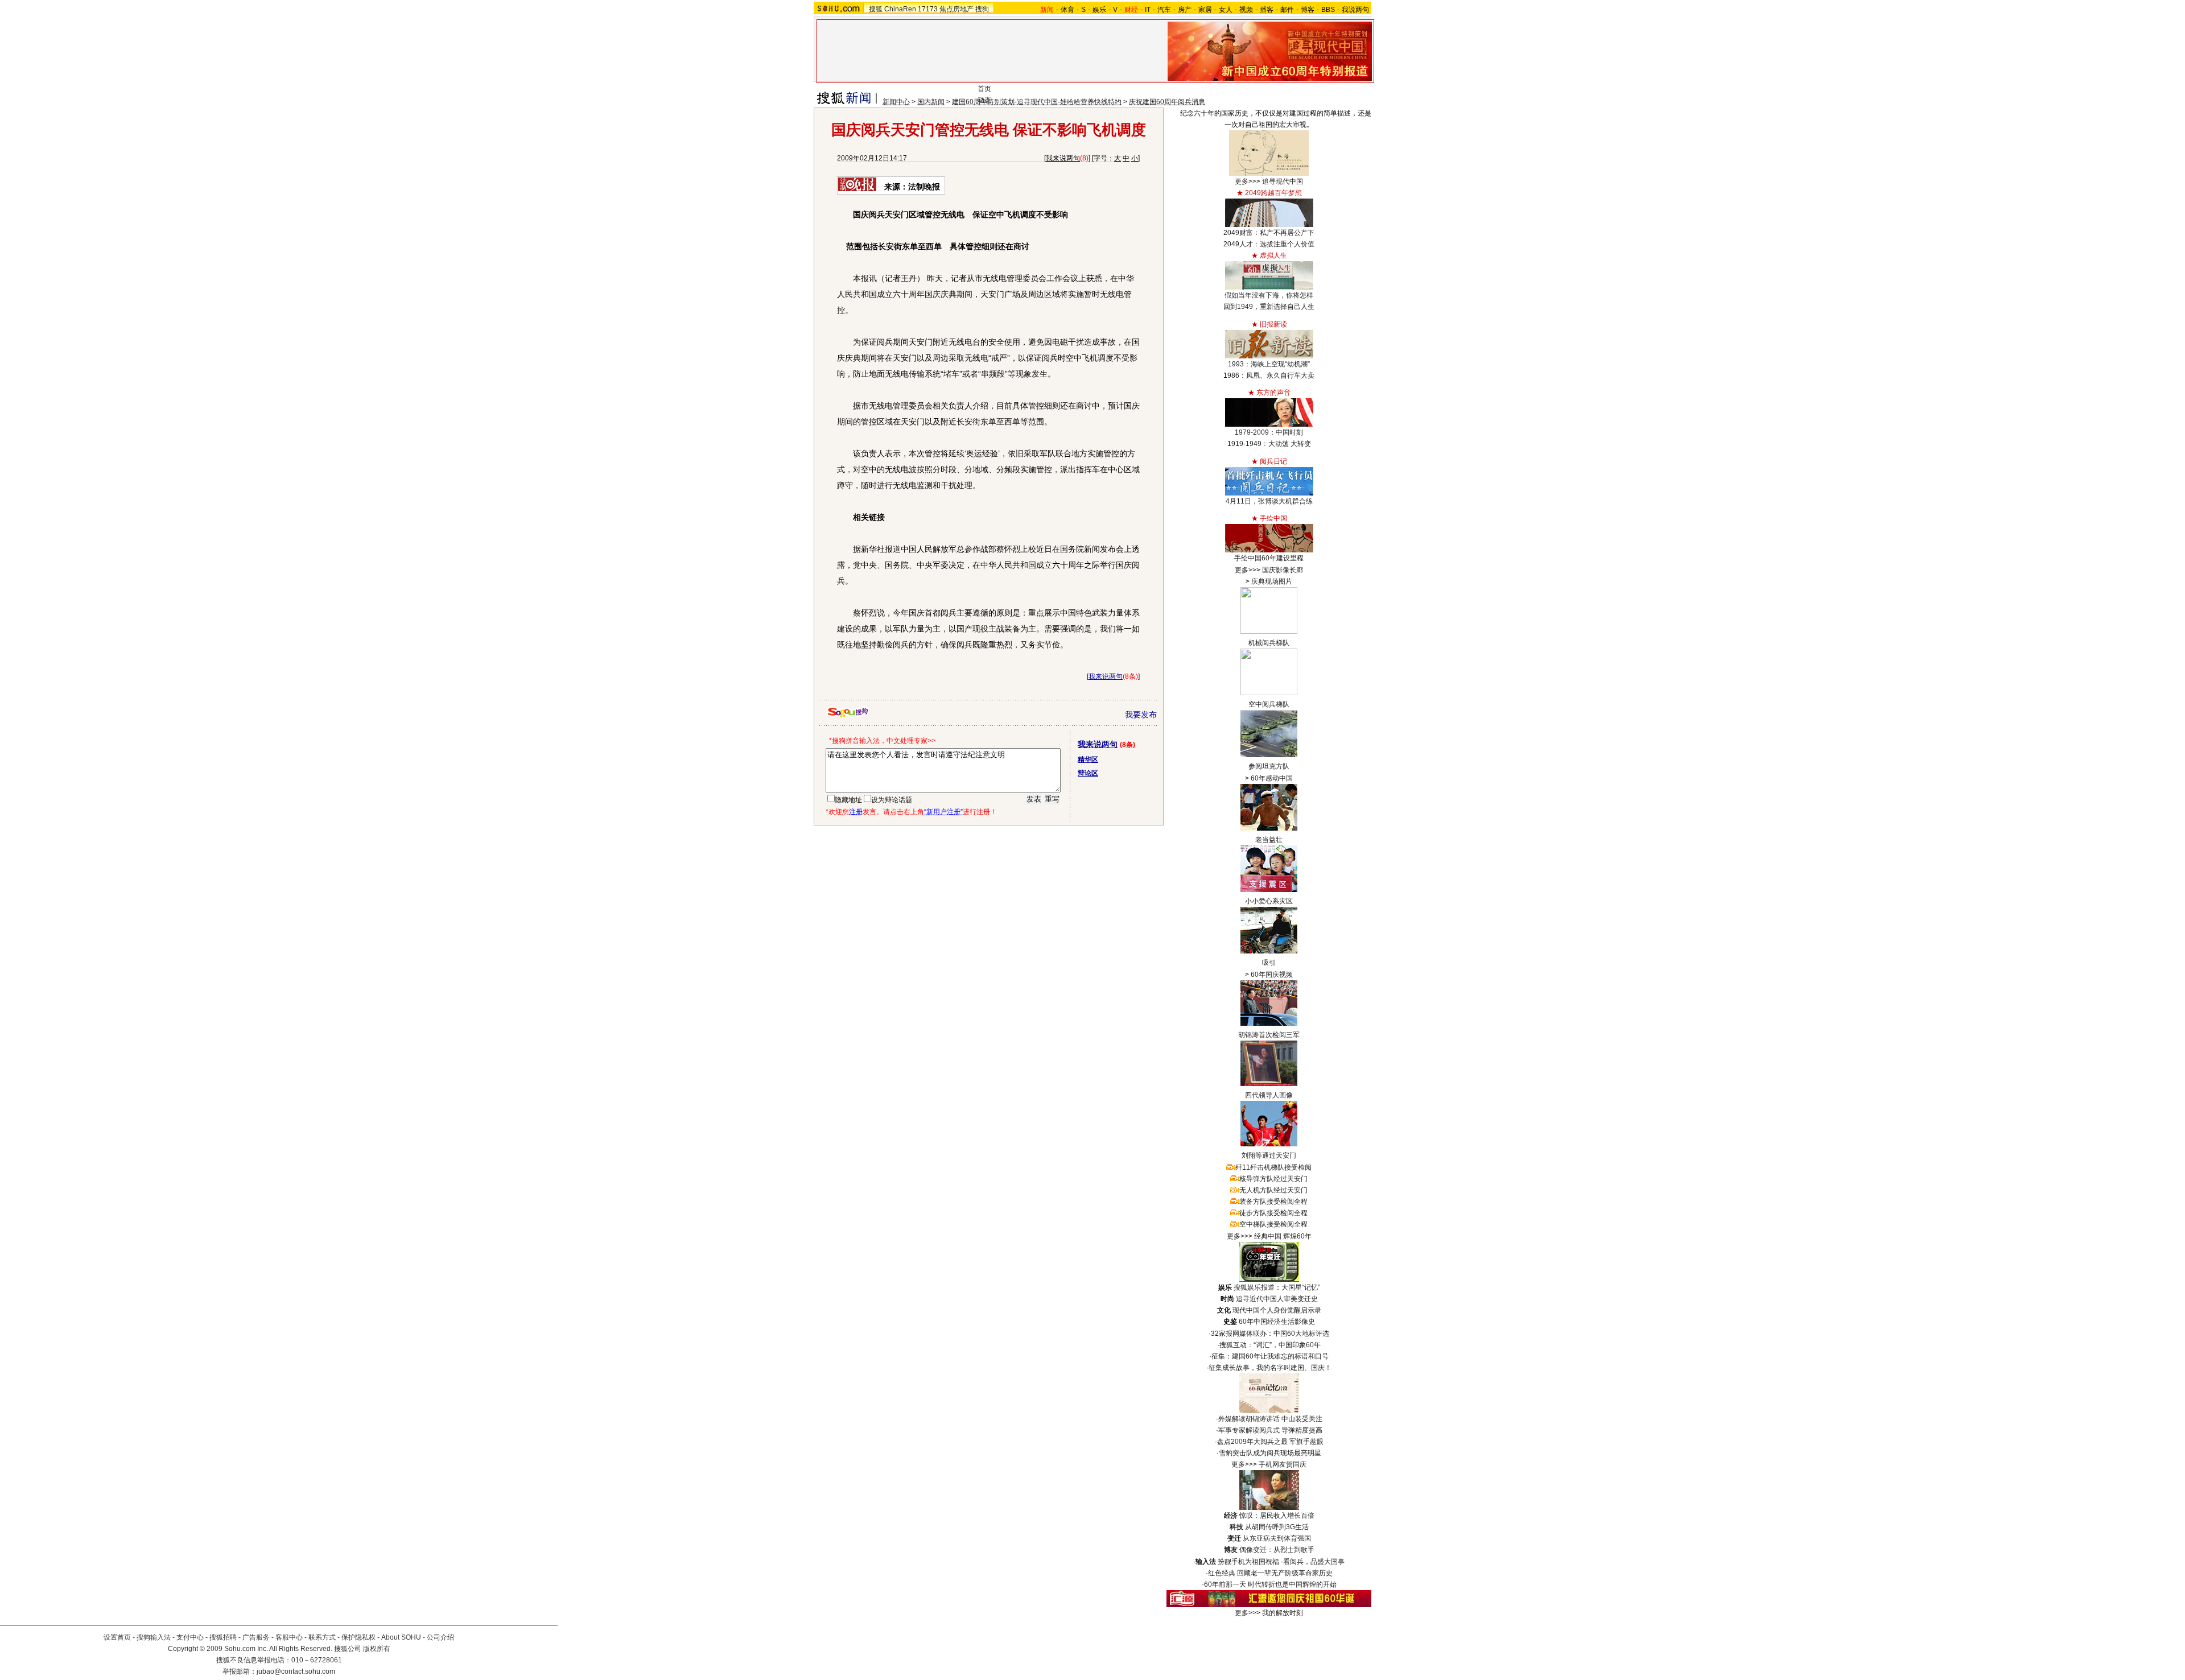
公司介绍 (440, 1637)
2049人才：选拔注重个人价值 (1269, 244)
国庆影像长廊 (1283, 570)
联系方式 (322, 1637)
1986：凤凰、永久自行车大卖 (1269, 375)
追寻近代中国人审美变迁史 (1277, 1299)
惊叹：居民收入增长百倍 (1277, 1516)
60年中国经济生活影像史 (1277, 1322)
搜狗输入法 (154, 1637)
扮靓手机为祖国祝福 (1248, 1562)
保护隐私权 (358, 1637)
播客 (1267, 10)
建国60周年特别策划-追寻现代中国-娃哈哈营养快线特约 (1037, 102)
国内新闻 (931, 102)
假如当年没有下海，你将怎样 (1269, 295)
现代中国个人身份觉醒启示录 (1277, 1310)
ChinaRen (900, 9)
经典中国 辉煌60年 (1283, 1236)
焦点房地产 (957, 9)
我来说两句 (1063, 158)
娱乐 (1099, 10)
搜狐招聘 (223, 1637)
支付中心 (190, 1637)
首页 (984, 89)
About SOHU (401, 1637)
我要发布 (1141, 715)
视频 (1246, 10)
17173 (928, 9)
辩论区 (1088, 773)
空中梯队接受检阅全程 (1273, 1224)
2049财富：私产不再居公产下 (1269, 233)
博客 (1308, 10)
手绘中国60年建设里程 (1269, 558)
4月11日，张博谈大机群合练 (1269, 501)
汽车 (1164, 10)
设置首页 (117, 1637)
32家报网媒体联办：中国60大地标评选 (1270, 1334)
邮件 (1287, 10)
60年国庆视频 (1272, 975)
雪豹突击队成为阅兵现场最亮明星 (1270, 1453)
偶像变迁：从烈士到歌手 (1277, 1550)
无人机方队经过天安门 (1273, 1190)
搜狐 (876, 9)
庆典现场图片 (1272, 581)
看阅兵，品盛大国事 (1314, 1562)
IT (1148, 10)
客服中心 (289, 1637)
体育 (1067, 10)
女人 (1226, 10)
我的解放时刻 (1283, 1613)
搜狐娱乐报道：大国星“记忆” (1277, 1287)
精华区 (1088, 759)
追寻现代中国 (1283, 181)
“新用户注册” (943, 812)
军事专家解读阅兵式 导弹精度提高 (1270, 1430)
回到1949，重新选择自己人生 (1269, 307)
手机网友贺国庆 (1283, 1464)
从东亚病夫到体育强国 (1277, 1538)
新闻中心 (896, 102)
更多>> (1246, 181)
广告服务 (256, 1637)
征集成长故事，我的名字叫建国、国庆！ (1270, 1368)
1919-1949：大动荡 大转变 (1269, 444)
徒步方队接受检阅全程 (1273, 1213)
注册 (856, 812)
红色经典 (1222, 1573)
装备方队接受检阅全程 (1273, 1202)
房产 (1185, 10)
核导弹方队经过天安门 (1273, 1179)
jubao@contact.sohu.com (296, 1671)
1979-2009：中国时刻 (1269, 432)
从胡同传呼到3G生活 (1277, 1527)
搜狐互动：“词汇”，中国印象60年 (1270, 1345)
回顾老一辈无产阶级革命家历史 (1285, 1573)
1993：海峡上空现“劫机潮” (1269, 364)
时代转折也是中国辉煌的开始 (1292, 1584)
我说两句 (1355, 10)
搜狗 (982, 9)
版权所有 (377, 1649)
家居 (1205, 10)
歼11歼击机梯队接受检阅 (1273, 1167)
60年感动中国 (1272, 778)
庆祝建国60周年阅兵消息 (1167, 102)
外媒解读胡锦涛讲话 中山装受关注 (1270, 1419)
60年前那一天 (1225, 1584)
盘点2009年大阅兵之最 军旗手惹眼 (1270, 1442)
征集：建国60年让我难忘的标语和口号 (1270, 1356)
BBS (1328, 10)
